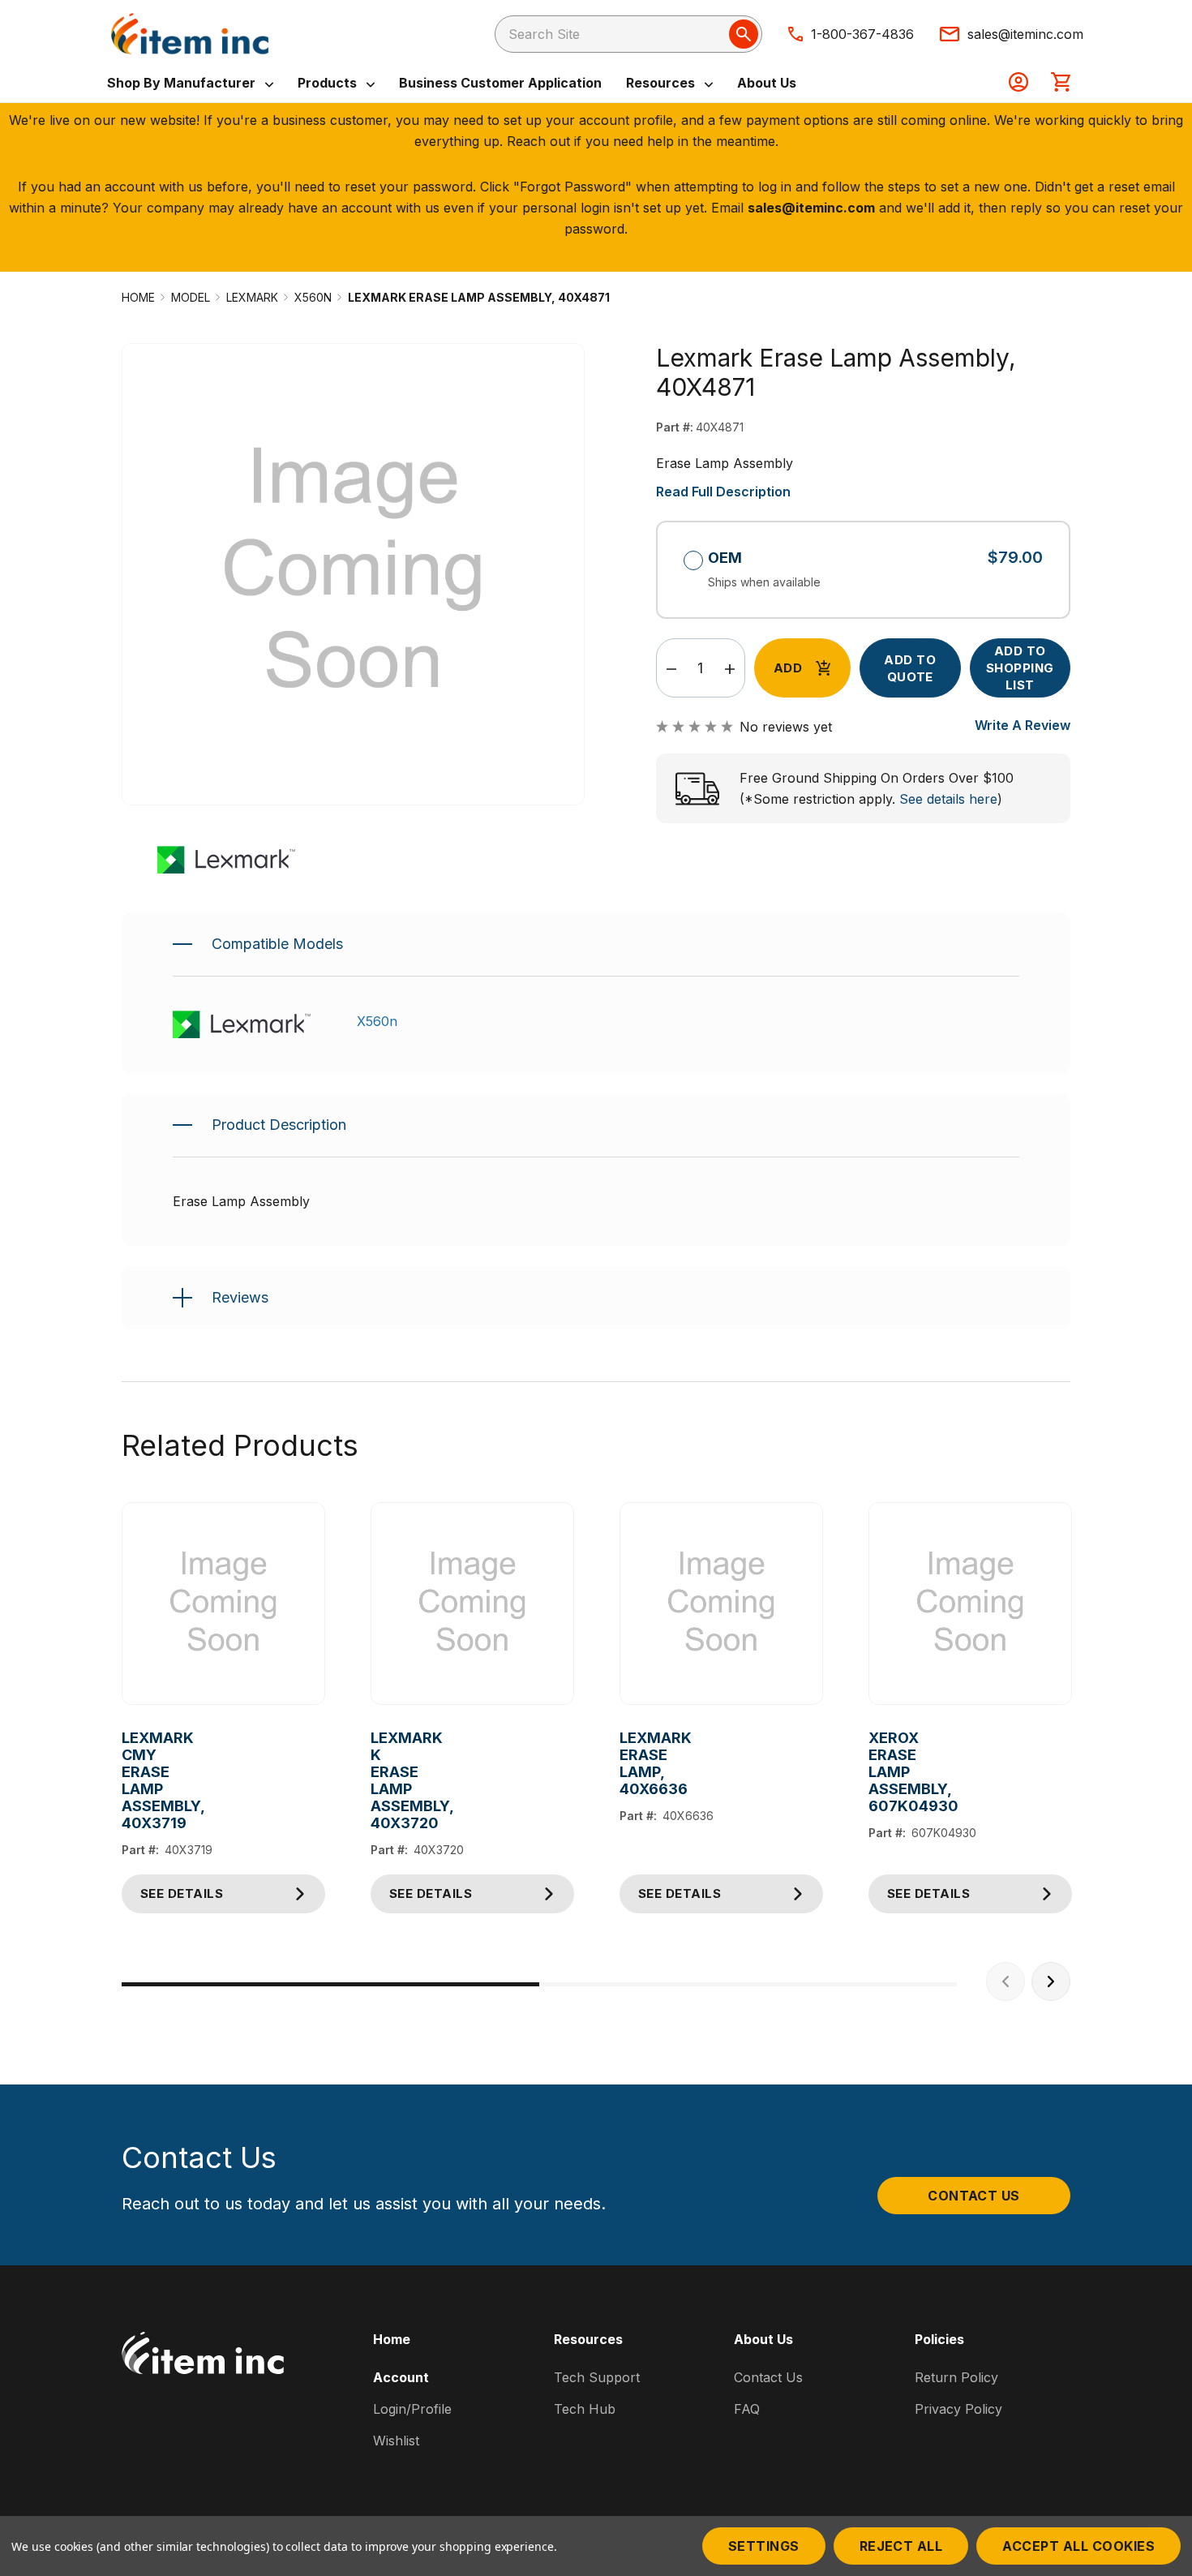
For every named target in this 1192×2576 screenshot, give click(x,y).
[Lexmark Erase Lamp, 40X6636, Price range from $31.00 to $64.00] (721, 1604)
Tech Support (597, 2377)
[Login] (1018, 84)
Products (329, 83)
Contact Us (974, 2196)
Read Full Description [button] (723, 492)
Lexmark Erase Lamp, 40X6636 (632, 1763)
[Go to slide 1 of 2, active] (330, 1984)
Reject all (901, 2546)
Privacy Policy (958, 2409)
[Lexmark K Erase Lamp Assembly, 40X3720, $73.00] (472, 1604)
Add (788, 668)
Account (401, 2377)
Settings (764, 2546)
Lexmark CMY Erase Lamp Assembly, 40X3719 (134, 1780)
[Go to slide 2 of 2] (748, 1984)
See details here (948, 799)
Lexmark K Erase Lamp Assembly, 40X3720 (383, 1780)
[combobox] (628, 34)
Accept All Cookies (1078, 2546)
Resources (662, 83)
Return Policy (956, 2377)
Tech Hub (585, 2409)
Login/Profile (412, 2409)
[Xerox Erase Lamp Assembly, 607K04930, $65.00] (970, 1604)
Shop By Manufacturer (183, 83)
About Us (767, 83)
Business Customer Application (500, 83)
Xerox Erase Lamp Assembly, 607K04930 (881, 1772)
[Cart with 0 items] (1061, 84)
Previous (1005, 1981)
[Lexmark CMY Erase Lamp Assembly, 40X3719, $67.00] (223, 1604)
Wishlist (396, 2441)
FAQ (747, 2409)
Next (1051, 1981)
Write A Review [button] (1023, 725)
